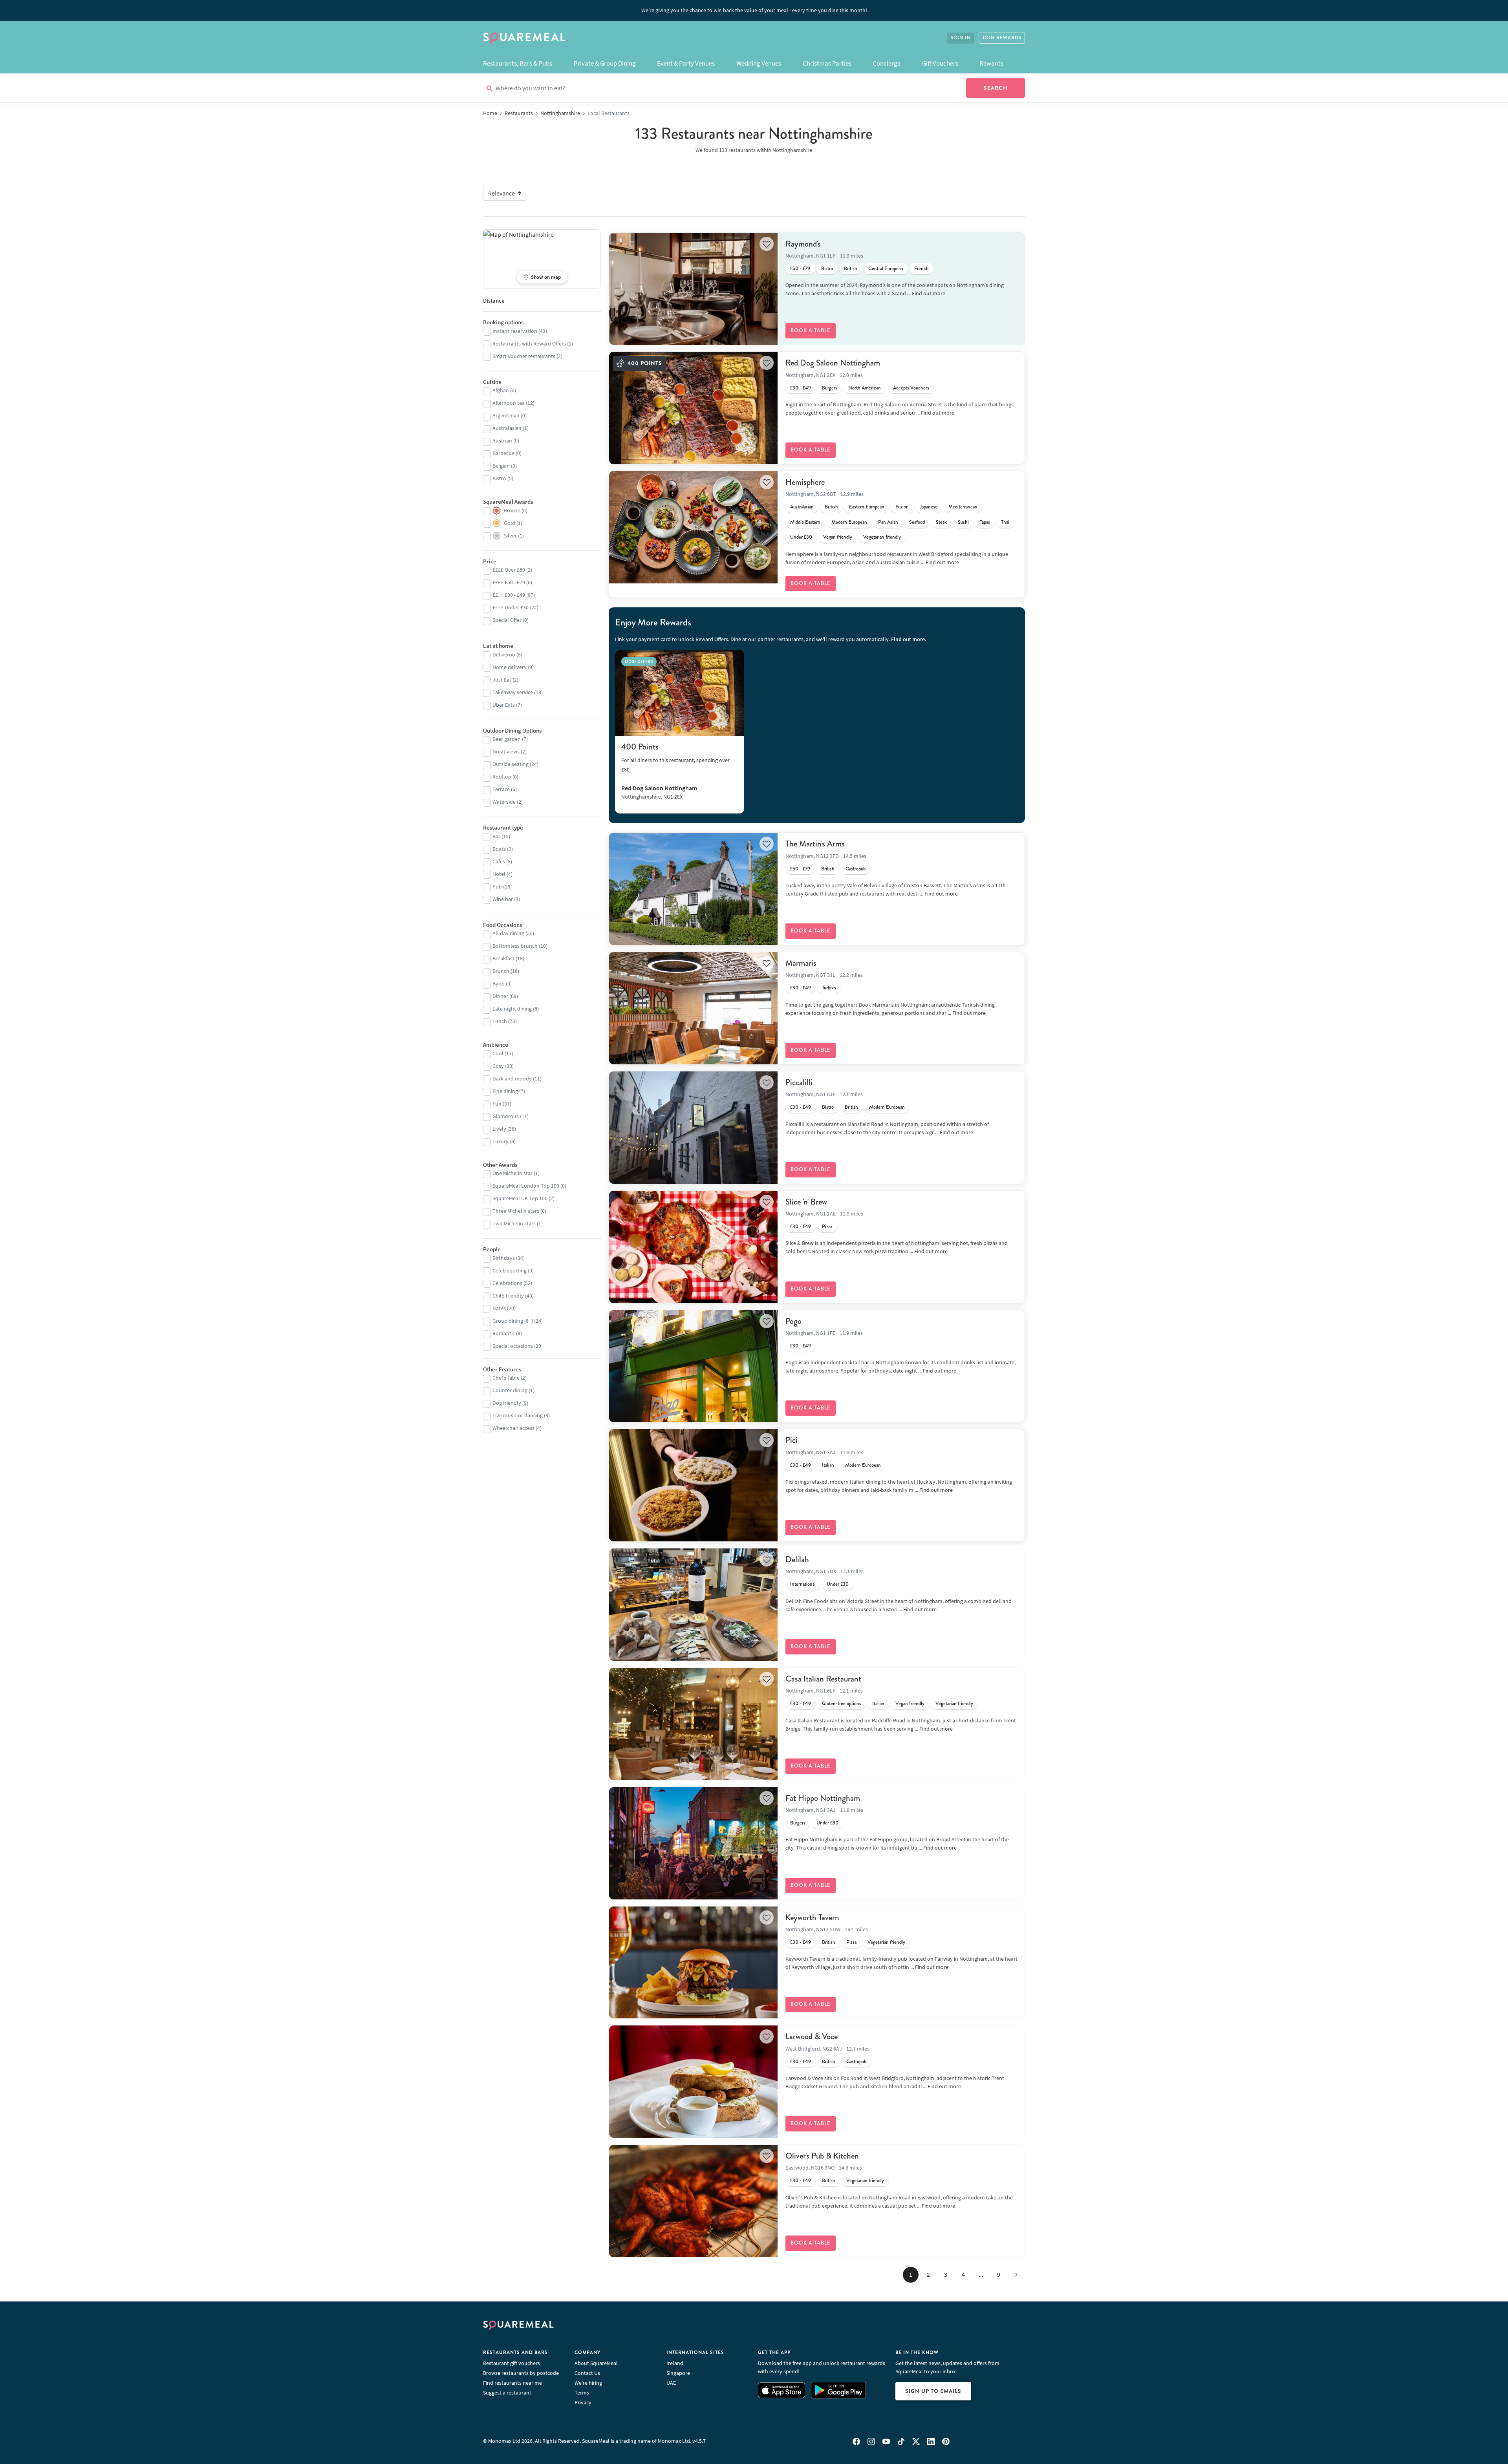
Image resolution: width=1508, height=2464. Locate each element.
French (921, 269)
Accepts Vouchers (911, 388)
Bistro (827, 269)
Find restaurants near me (512, 2383)
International (803, 1584)
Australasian (802, 507)
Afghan (501, 390)
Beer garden (507, 739)
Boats (499, 849)
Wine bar (503, 899)
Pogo (793, 1321)
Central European (886, 269)
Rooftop (502, 777)
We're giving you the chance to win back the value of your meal (754, 10)
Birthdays (504, 1258)
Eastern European (867, 507)
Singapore (678, 2373)
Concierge (887, 63)
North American (865, 388)
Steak (941, 522)
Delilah (797, 1559)
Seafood (917, 522)
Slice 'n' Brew (806, 1202)
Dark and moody (512, 1078)
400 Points (640, 747)
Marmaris (801, 963)
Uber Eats (504, 705)
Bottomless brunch (515, 946)
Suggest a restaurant (507, 2393)
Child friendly (508, 1296)
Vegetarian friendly (882, 537)
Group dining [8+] (513, 1321)
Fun (497, 1104)
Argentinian (506, 415)
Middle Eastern (805, 522)
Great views (506, 751)
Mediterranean (963, 507)
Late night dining (512, 1009)
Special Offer (507, 620)
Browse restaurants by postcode (521, 2373)
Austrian (502, 441)
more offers (639, 661)
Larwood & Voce (812, 2036)
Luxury (501, 1141)
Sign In (961, 38)
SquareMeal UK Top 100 (520, 1198)
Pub (497, 887)
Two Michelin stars (514, 1223)
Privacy (583, 2402)
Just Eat (502, 680)
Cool (498, 1053)
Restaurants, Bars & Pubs (518, 63)
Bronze (512, 510)
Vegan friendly (838, 537)
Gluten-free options (842, 1704)
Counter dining (510, 1390)
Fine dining (505, 1091)
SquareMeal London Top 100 (526, 1186)
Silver (510, 536)
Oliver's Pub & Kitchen (822, 2156)
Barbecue (503, 453)
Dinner (500, 996)
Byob (499, 983)
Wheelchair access (513, 1428)
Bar (496, 836)
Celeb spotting (510, 1270)
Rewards (991, 63)
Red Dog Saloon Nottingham (833, 363)
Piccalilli (799, 1082)
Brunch (501, 971)
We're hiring (588, 2383)
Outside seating (511, 764)
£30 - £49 (801, 388)
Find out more (929, 293)
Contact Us (587, 2373)
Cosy (498, 1066)
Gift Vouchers (940, 63)
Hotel (499, 874)
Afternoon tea (509, 403)
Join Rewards (1002, 38)
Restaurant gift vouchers (512, 2363)
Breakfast (503, 958)
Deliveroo (504, 654)
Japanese (929, 507)
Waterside (504, 802)
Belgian (501, 466)
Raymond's (803, 244)
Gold (510, 523)
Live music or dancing (518, 1415)
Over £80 (509, 570)
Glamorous (506, 1116)
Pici (792, 1440)
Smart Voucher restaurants (524, 356)
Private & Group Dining (605, 63)
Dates (499, 1308)
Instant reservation (515, 331)
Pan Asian (888, 522)
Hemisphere (805, 482)
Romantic (504, 1333)
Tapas (985, 522)
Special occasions (513, 1346)
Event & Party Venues (686, 63)
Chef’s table (506, 1378)
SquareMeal (524, 38)
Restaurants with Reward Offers (529, 344)
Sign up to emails (933, 2391)
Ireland (675, 2363)
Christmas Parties (827, 63)
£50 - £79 (800, 269)
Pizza (827, 1227)
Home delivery (510, 667)
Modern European (849, 522)
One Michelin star (512, 1173)
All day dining (508, 933)
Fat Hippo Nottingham (823, 1798)
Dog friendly (507, 1403)
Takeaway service (513, 692)
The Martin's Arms (815, 844)
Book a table (811, 331)
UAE (671, 2383)
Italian (828, 1465)
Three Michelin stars (516, 1211)
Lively (499, 1129)
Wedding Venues (759, 63)
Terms (582, 2393)
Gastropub (856, 869)
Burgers (830, 388)
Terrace (501, 789)
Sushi (963, 522)
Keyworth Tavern (812, 1917)
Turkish (829, 988)
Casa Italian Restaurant (823, 1679)
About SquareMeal (596, 2363)
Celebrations (507, 1283)
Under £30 (801, 537)
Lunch (500, 1021)
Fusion (902, 507)
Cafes (499, 861)
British (851, 269)
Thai (1005, 522)
